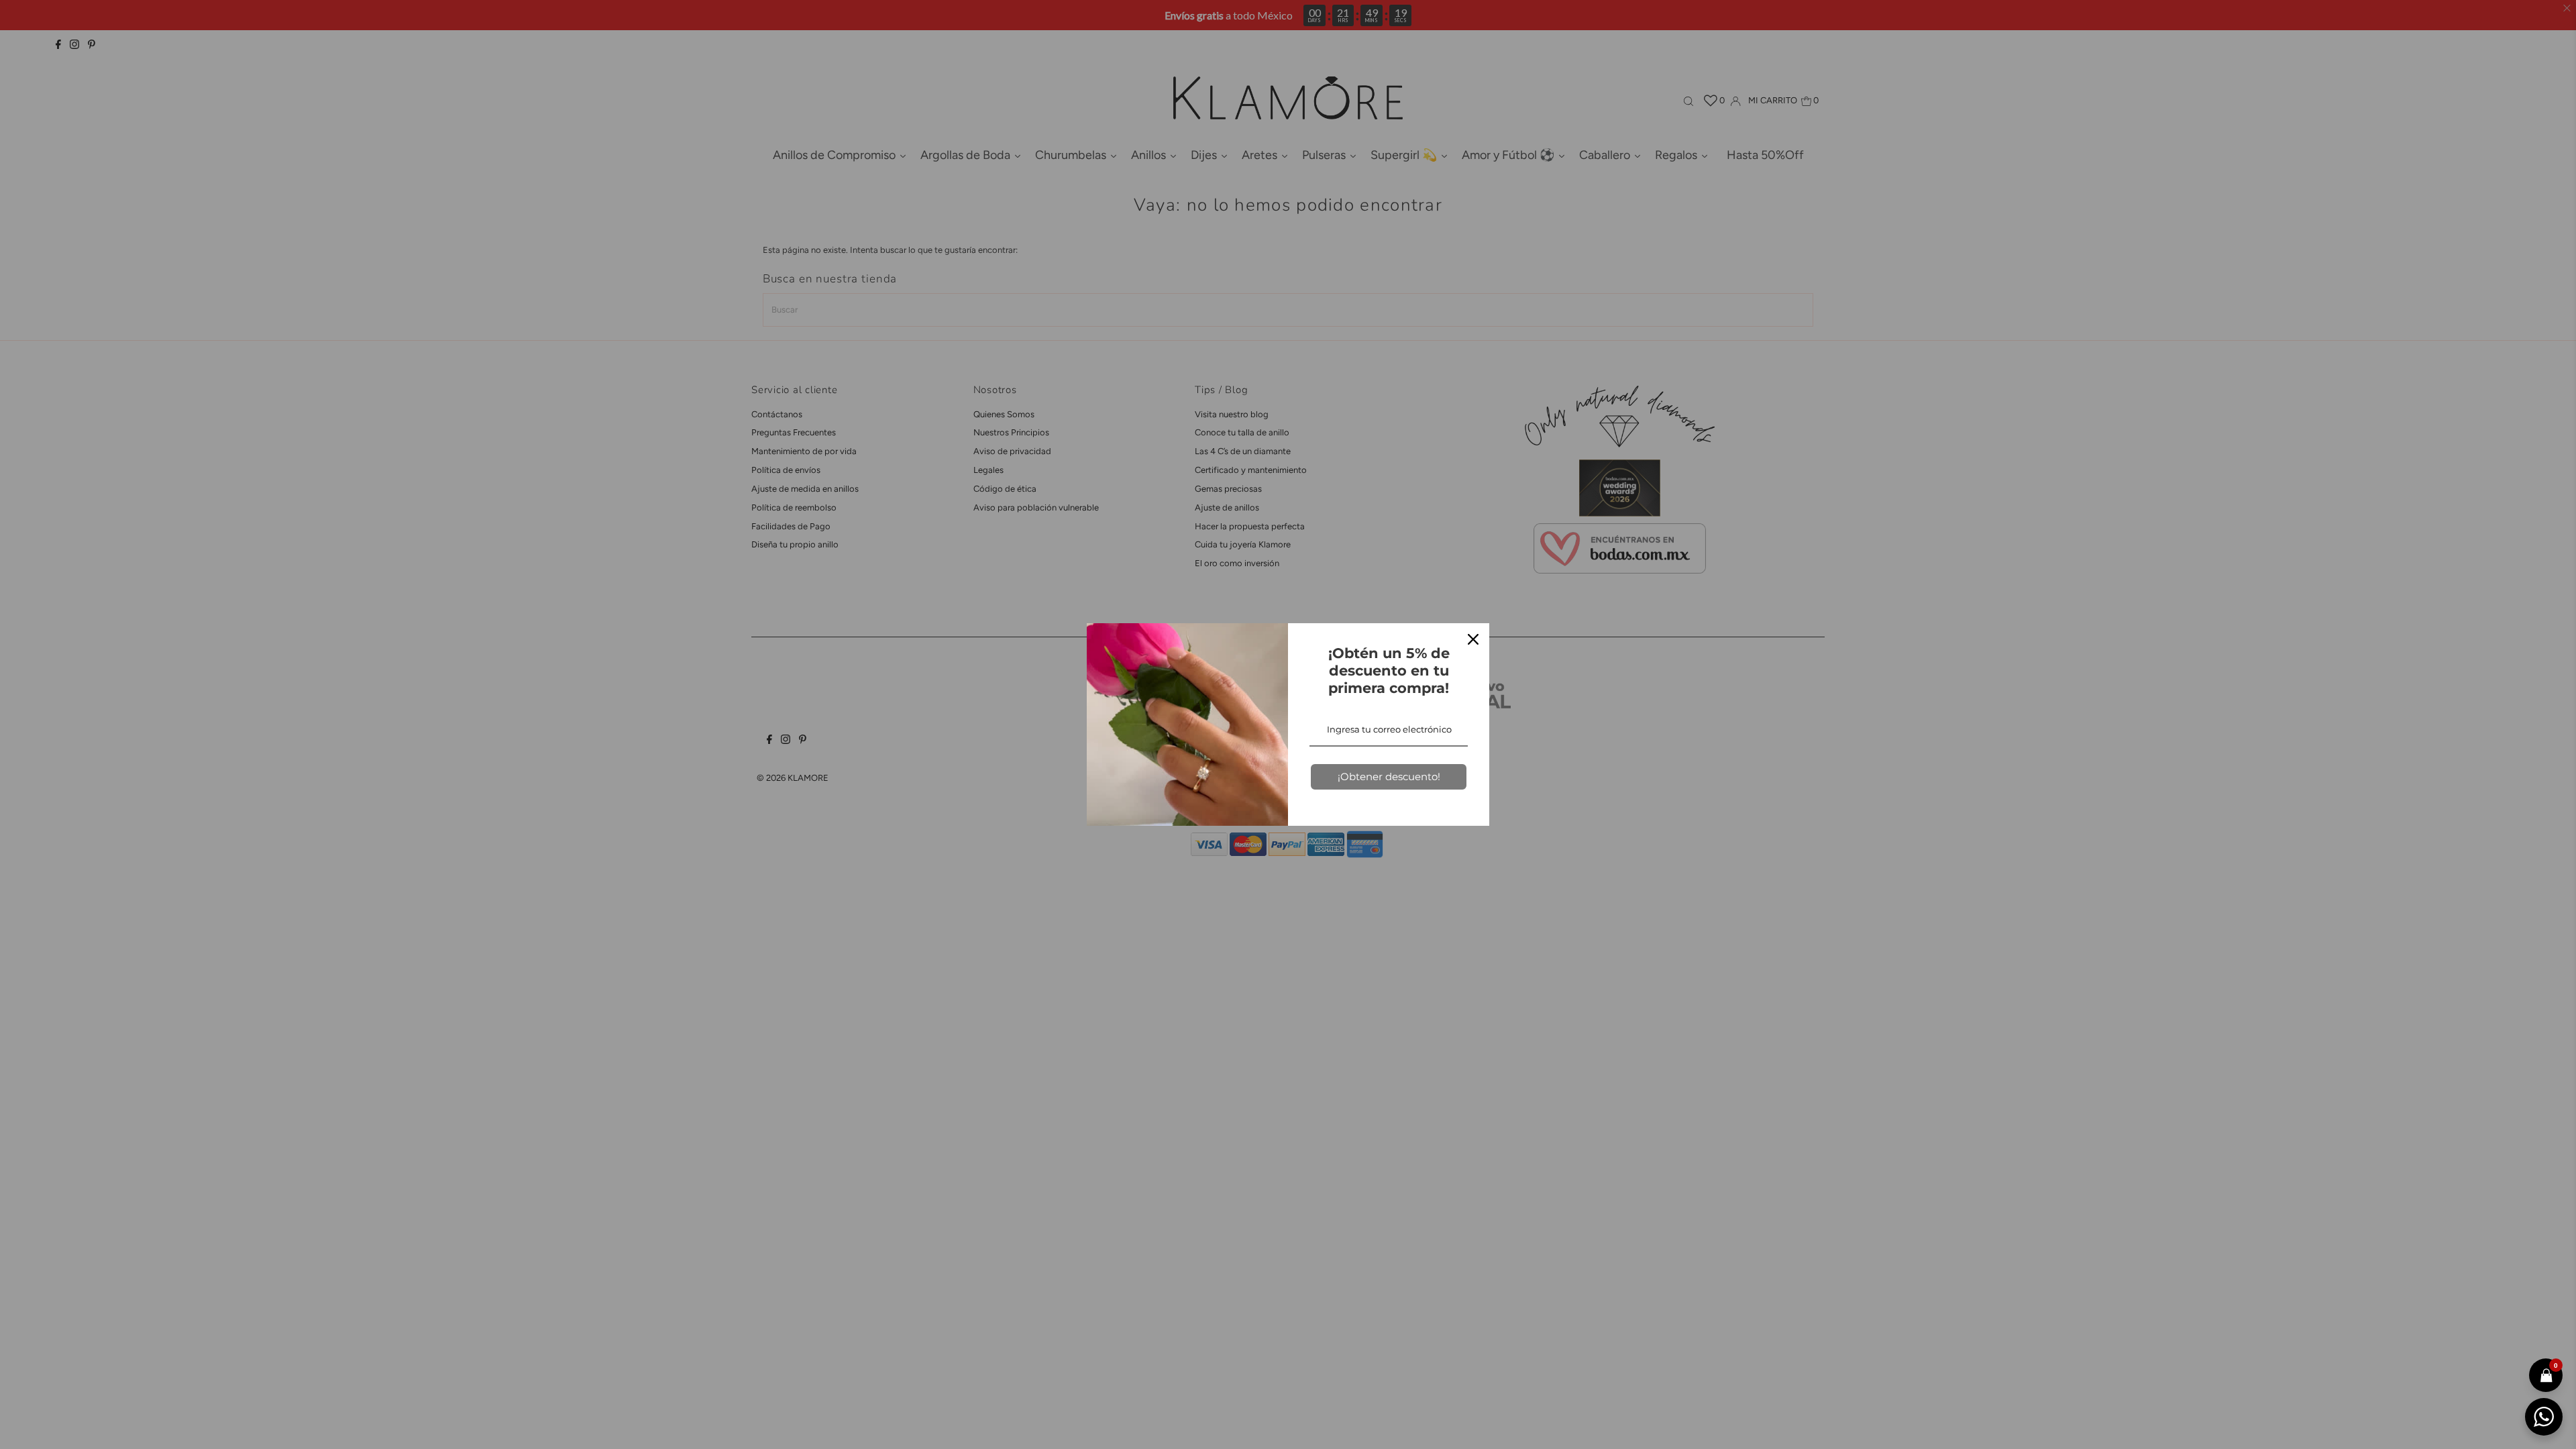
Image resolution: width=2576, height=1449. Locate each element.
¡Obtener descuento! (1389, 776)
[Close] (1473, 639)
